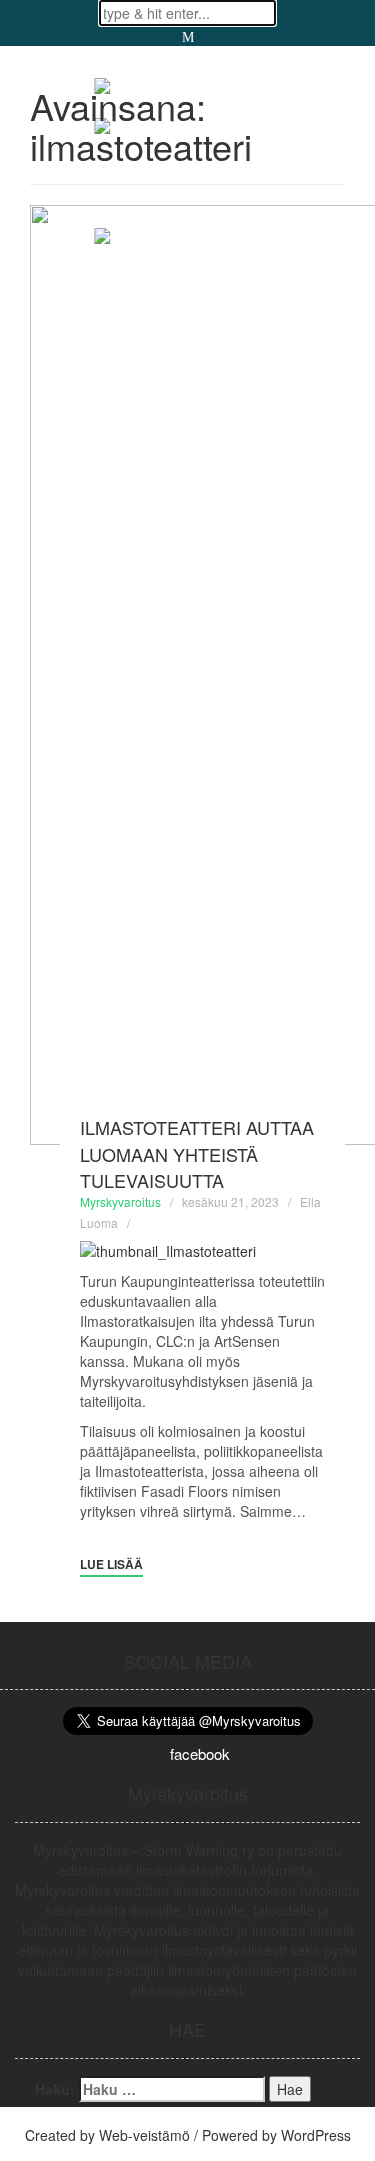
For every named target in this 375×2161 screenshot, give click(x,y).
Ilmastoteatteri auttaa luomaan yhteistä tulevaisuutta (197, 1153)
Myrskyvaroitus (120, 1201)
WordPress (316, 2135)
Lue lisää (111, 1564)
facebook (200, 1753)
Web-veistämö (144, 2135)
